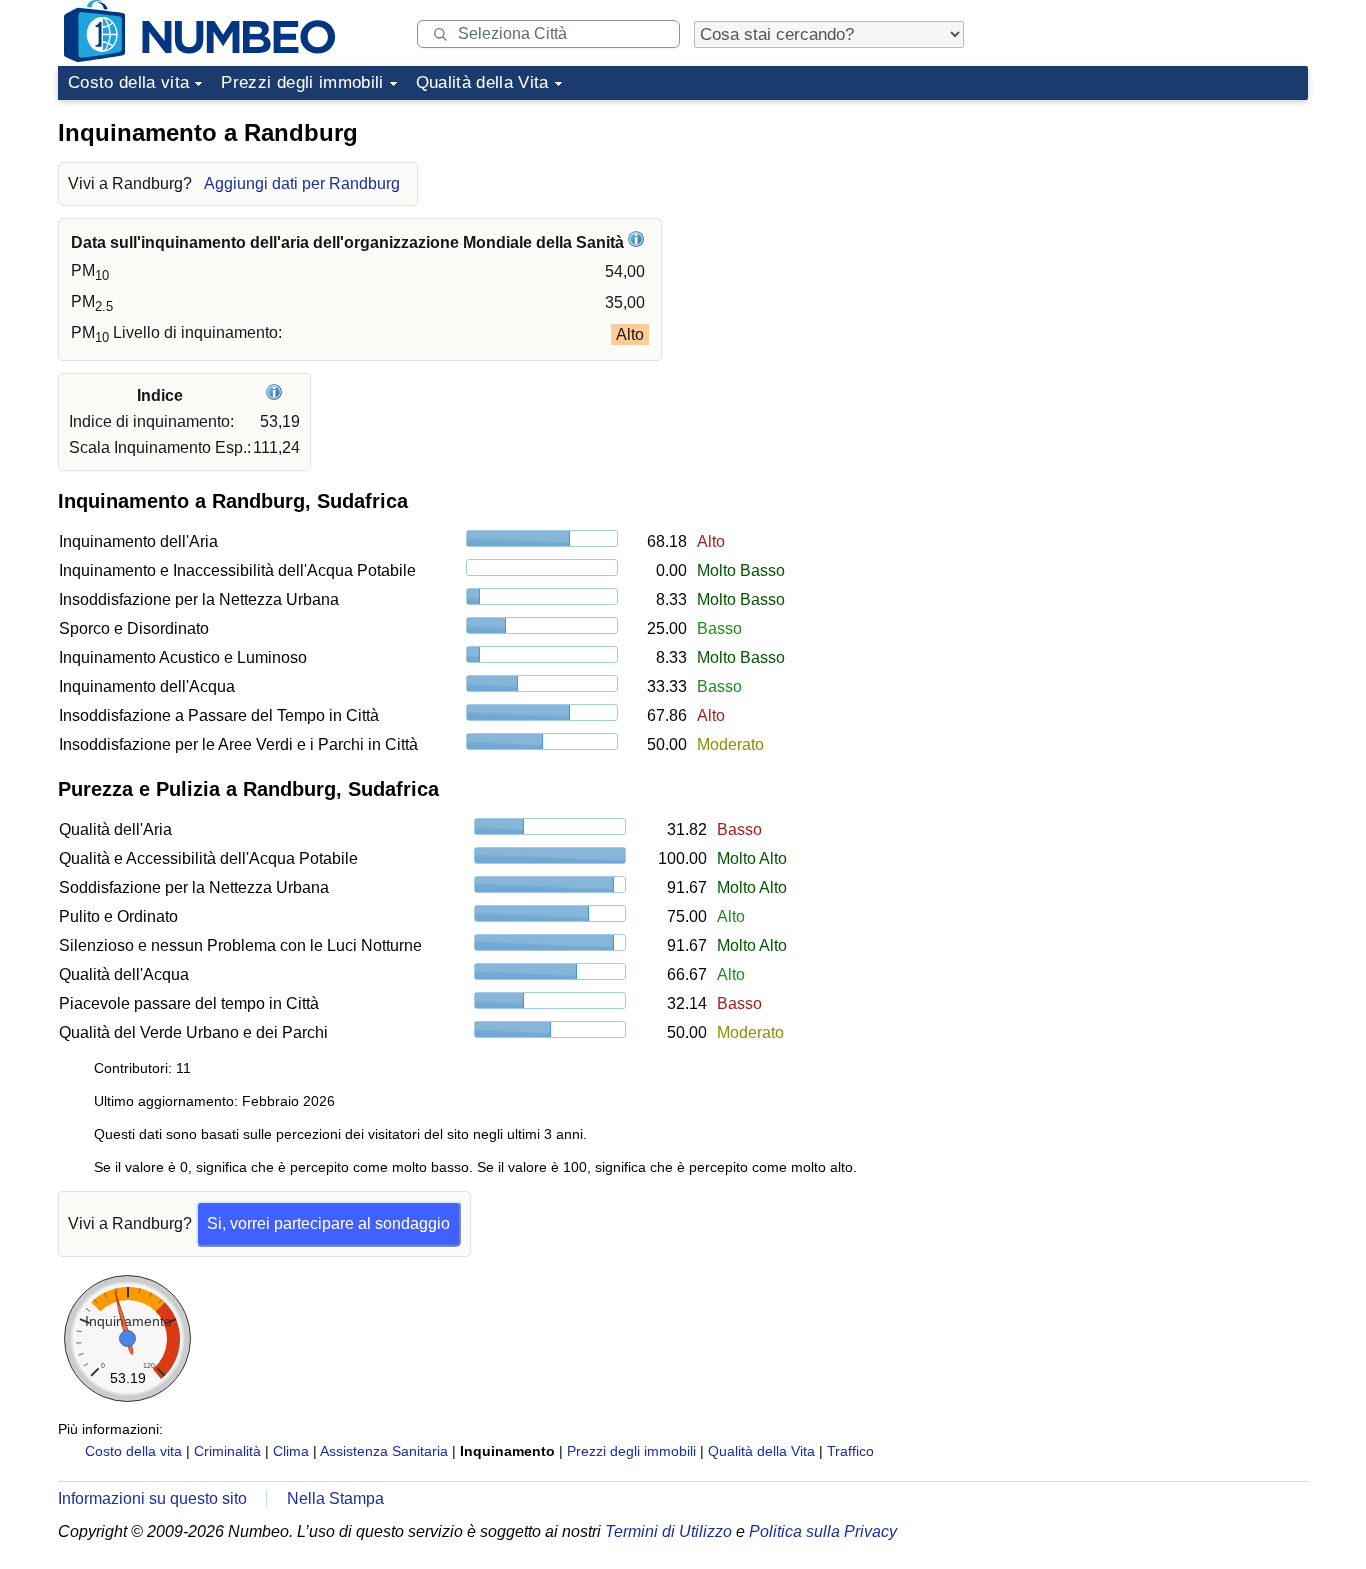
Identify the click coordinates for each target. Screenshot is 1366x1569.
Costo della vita (128, 82)
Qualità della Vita (482, 82)
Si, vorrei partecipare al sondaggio (328, 1223)
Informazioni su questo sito (152, 1498)
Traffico (850, 1451)
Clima (291, 1451)
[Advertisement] (1158, 234)
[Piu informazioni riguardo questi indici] (276, 395)
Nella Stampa (335, 1498)
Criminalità (227, 1451)
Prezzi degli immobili (302, 82)
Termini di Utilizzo (668, 1531)
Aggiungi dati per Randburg (302, 183)
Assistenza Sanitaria (384, 1451)
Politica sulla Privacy (823, 1531)
